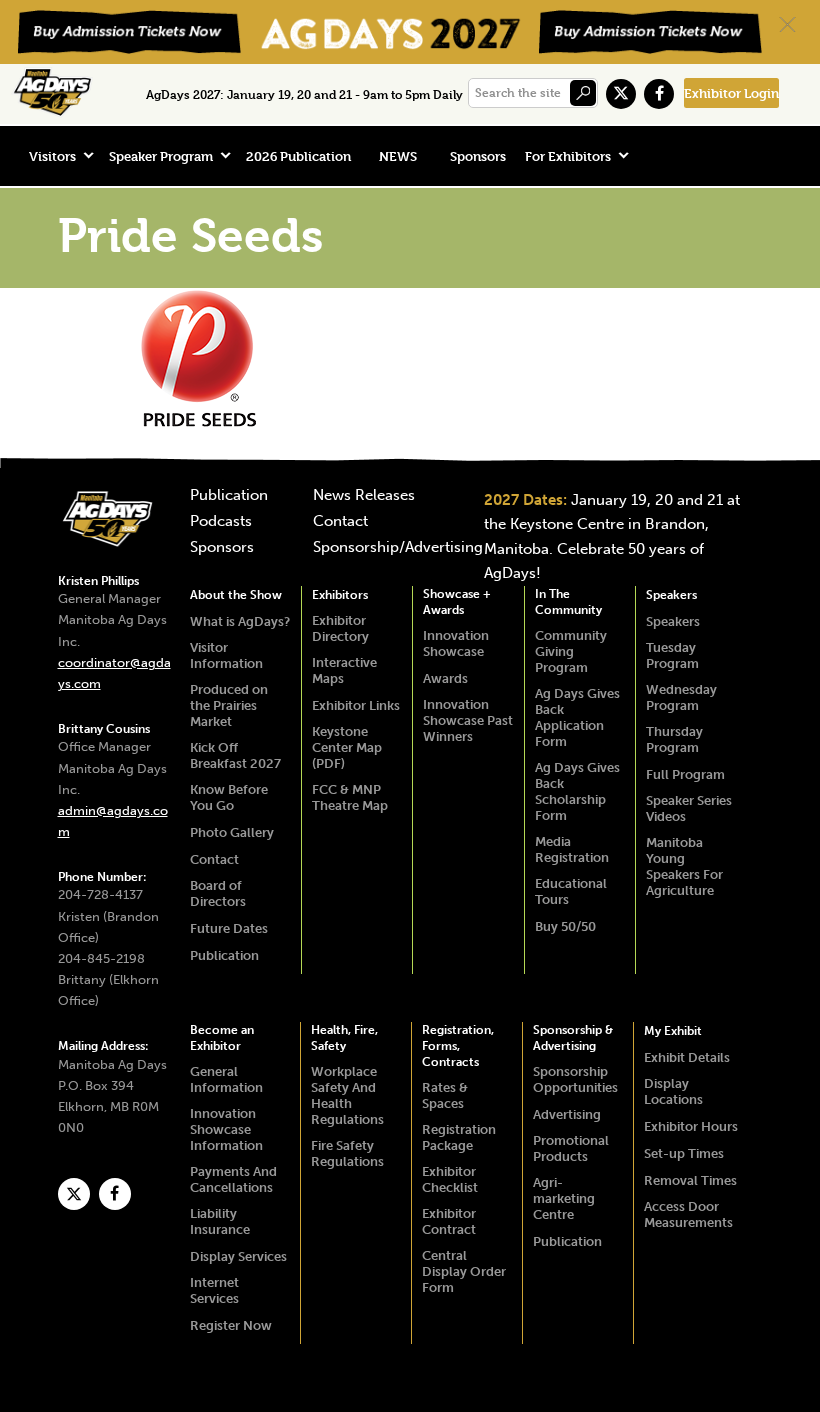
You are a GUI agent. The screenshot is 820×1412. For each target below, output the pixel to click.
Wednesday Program (681, 697)
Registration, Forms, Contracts (458, 1046)
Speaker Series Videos (689, 808)
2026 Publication (298, 156)
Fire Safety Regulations (347, 1153)
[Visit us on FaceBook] (659, 94)
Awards (445, 678)
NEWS (398, 156)
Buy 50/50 (565, 926)
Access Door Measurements (688, 1214)
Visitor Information (226, 655)
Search (583, 93)
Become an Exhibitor (222, 1038)
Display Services (238, 1256)
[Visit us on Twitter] (621, 94)
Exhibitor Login (731, 93)
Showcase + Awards (457, 602)
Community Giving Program (571, 651)
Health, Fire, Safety (344, 1038)
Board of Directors (218, 893)
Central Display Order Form (464, 1271)
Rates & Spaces (445, 1095)
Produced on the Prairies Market (229, 705)
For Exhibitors (568, 156)
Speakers (671, 595)
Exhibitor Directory (340, 628)
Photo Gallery (232, 832)
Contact (340, 522)
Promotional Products (571, 1148)
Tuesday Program (672, 655)
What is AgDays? (240, 621)
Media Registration (572, 849)
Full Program (685, 774)
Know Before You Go (229, 797)
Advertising (567, 1114)
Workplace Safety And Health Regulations (347, 1095)
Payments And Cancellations (233, 1179)
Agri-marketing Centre (564, 1198)
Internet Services (214, 1290)
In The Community (568, 602)
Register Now (231, 1325)
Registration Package (459, 1137)
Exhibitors (340, 595)
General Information (226, 1079)
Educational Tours (571, 891)
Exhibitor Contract (449, 1221)
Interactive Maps (344, 670)
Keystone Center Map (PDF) (347, 747)
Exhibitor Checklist (450, 1179)
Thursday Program (674, 739)
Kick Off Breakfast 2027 (235, 755)
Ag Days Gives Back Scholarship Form (577, 791)
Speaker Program (161, 156)
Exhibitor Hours (691, 1126)
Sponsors (478, 156)
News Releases (364, 496)
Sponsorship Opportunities (575, 1079)
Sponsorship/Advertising (398, 548)
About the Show (236, 595)
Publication (229, 496)
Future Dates (229, 928)
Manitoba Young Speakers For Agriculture (684, 866)
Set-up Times (684, 1153)
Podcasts (221, 522)
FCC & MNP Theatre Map (350, 797)
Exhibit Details (687, 1057)
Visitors (52, 156)
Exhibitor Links (356, 705)
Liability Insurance (220, 1221)
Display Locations (673, 1091)
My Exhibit (673, 1031)
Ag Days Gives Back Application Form (577, 717)
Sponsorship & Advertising (573, 1038)
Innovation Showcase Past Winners (468, 720)
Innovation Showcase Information (226, 1129)
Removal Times (690, 1180)
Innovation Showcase (456, 643)
